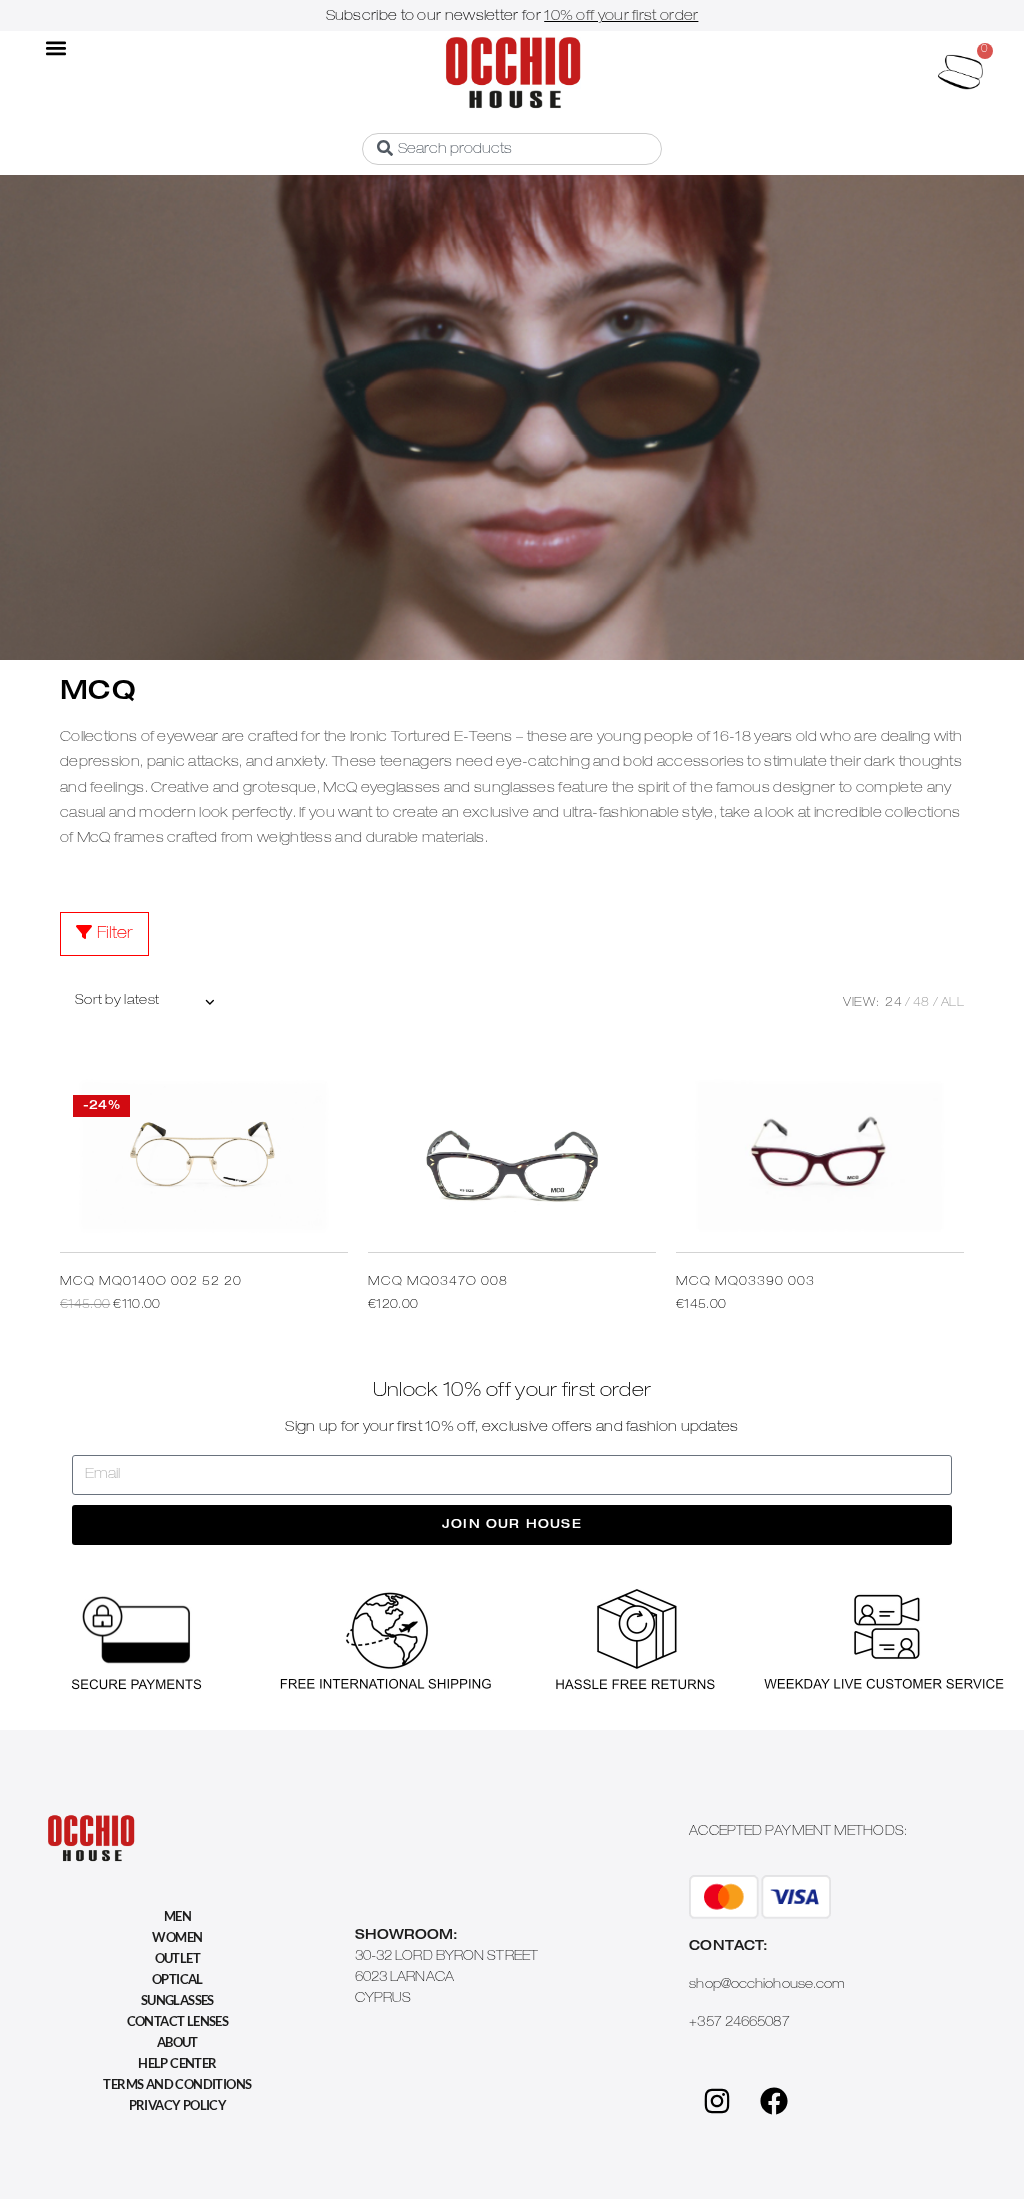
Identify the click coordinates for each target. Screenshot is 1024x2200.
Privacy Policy (178, 2105)
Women (177, 1937)
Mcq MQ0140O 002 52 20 (151, 1282)
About (177, 2042)
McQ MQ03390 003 (745, 1282)
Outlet (177, 1958)
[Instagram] (717, 2101)
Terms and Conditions (177, 2084)
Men (177, 1916)
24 (893, 1003)
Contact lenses (178, 2021)
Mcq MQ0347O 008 (438, 1282)
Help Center (177, 2063)
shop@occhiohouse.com (767, 1985)
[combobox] (512, 149)
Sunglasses (177, 2000)
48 (921, 1003)
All (952, 1003)
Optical (177, 1979)
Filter (115, 935)
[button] (56, 47)
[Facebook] (774, 2101)
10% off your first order (621, 17)
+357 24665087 (739, 2023)
